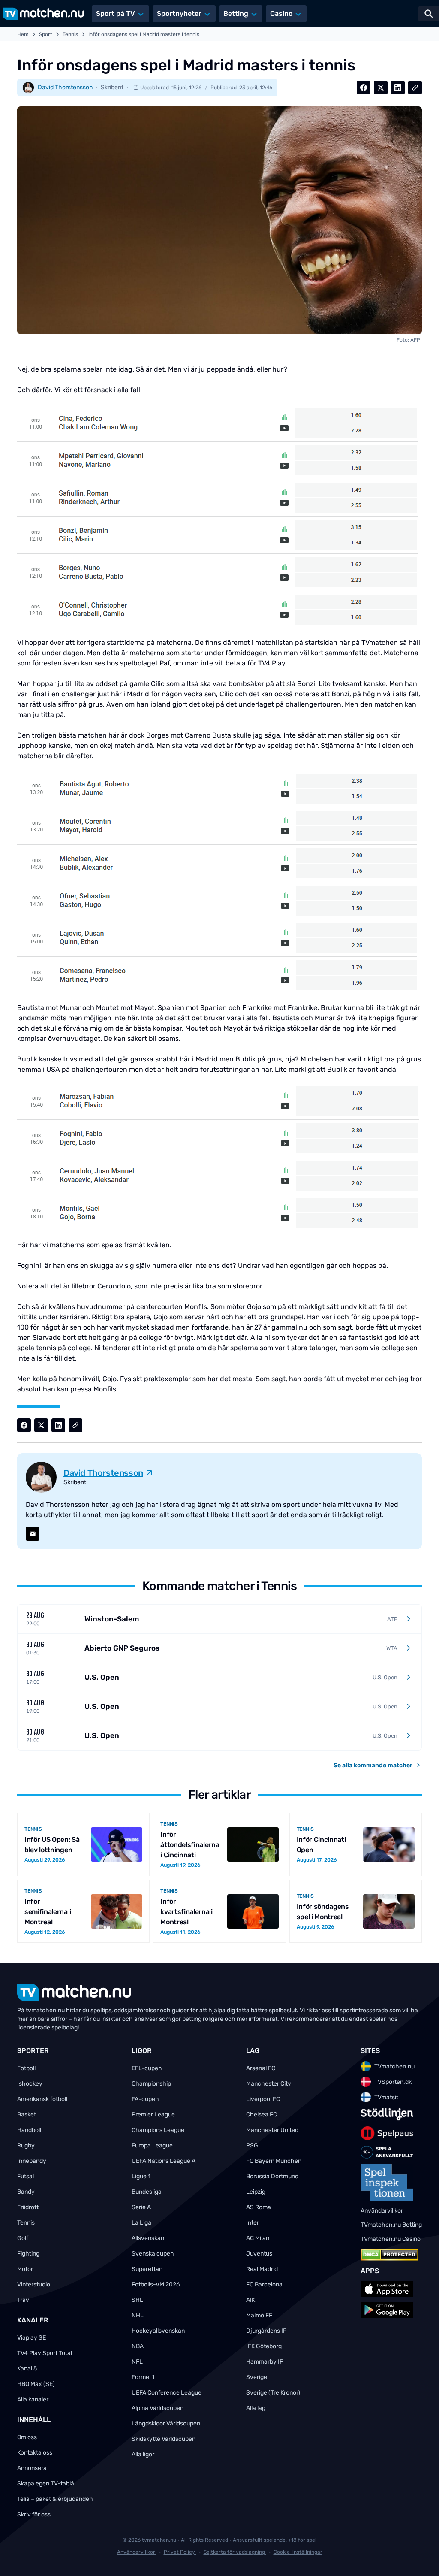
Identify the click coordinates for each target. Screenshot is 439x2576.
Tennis (70, 34)
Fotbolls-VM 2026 (156, 2284)
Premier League (153, 2115)
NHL (138, 2315)
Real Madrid (262, 2269)
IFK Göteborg (264, 2346)
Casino (281, 14)
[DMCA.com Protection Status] (389, 2255)
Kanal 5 (27, 2369)
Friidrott (28, 2207)
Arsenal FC (261, 2068)
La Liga (141, 2223)
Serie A (141, 2207)
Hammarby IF (265, 2362)
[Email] (33, 1534)
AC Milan (258, 2238)
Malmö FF (259, 2315)
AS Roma (259, 2207)
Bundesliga (147, 2192)
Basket (27, 2115)
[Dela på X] (381, 88)
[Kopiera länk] (415, 88)
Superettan (147, 2269)
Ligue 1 (141, 2176)
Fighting (28, 2254)
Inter (253, 2223)
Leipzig (256, 2192)
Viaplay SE (32, 2338)
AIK (251, 2300)
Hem (23, 34)
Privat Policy (180, 2552)
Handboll (29, 2130)
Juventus (259, 2254)
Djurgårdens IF (266, 2331)
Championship (151, 2084)
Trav (23, 2300)
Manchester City (269, 2084)
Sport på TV (116, 14)
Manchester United (272, 2130)
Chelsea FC (262, 2115)
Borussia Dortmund (272, 2176)
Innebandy (32, 2161)
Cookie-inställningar (298, 2552)
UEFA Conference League (167, 2393)
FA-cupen (145, 2099)
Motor (25, 2269)
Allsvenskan (148, 2238)
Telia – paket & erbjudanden (55, 2499)
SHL (137, 2300)
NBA (138, 2346)
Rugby (26, 2145)
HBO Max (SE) (36, 2384)
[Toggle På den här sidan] (421, 2558)
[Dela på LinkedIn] (398, 88)
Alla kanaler (33, 2399)
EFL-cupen (147, 2068)
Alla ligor (143, 2454)
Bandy (26, 2192)
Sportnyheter (179, 14)
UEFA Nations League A (164, 2161)
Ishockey (30, 2084)
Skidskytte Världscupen (164, 2439)
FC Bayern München (274, 2161)
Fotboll (26, 2068)
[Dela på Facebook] (364, 88)
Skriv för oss (34, 2514)
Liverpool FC (263, 2099)
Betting (236, 14)
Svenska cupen (153, 2254)
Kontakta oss (35, 2453)
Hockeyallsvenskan (158, 2331)
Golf (23, 2238)
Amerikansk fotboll (42, 2099)
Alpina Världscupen (158, 2408)
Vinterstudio (34, 2284)
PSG (252, 2145)
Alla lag (256, 2408)
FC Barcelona (264, 2284)
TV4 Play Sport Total (45, 2353)
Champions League (158, 2130)
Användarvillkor (137, 2552)
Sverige (257, 2377)
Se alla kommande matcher (373, 1765)
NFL (137, 2362)
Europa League (152, 2145)
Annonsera (32, 2468)
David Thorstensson (65, 87)
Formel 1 (143, 2377)
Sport (46, 34)
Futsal (26, 2176)
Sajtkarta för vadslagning (235, 2552)
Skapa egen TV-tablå (46, 2484)
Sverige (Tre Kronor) (273, 2393)
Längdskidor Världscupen (166, 2423)
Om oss (27, 2437)
